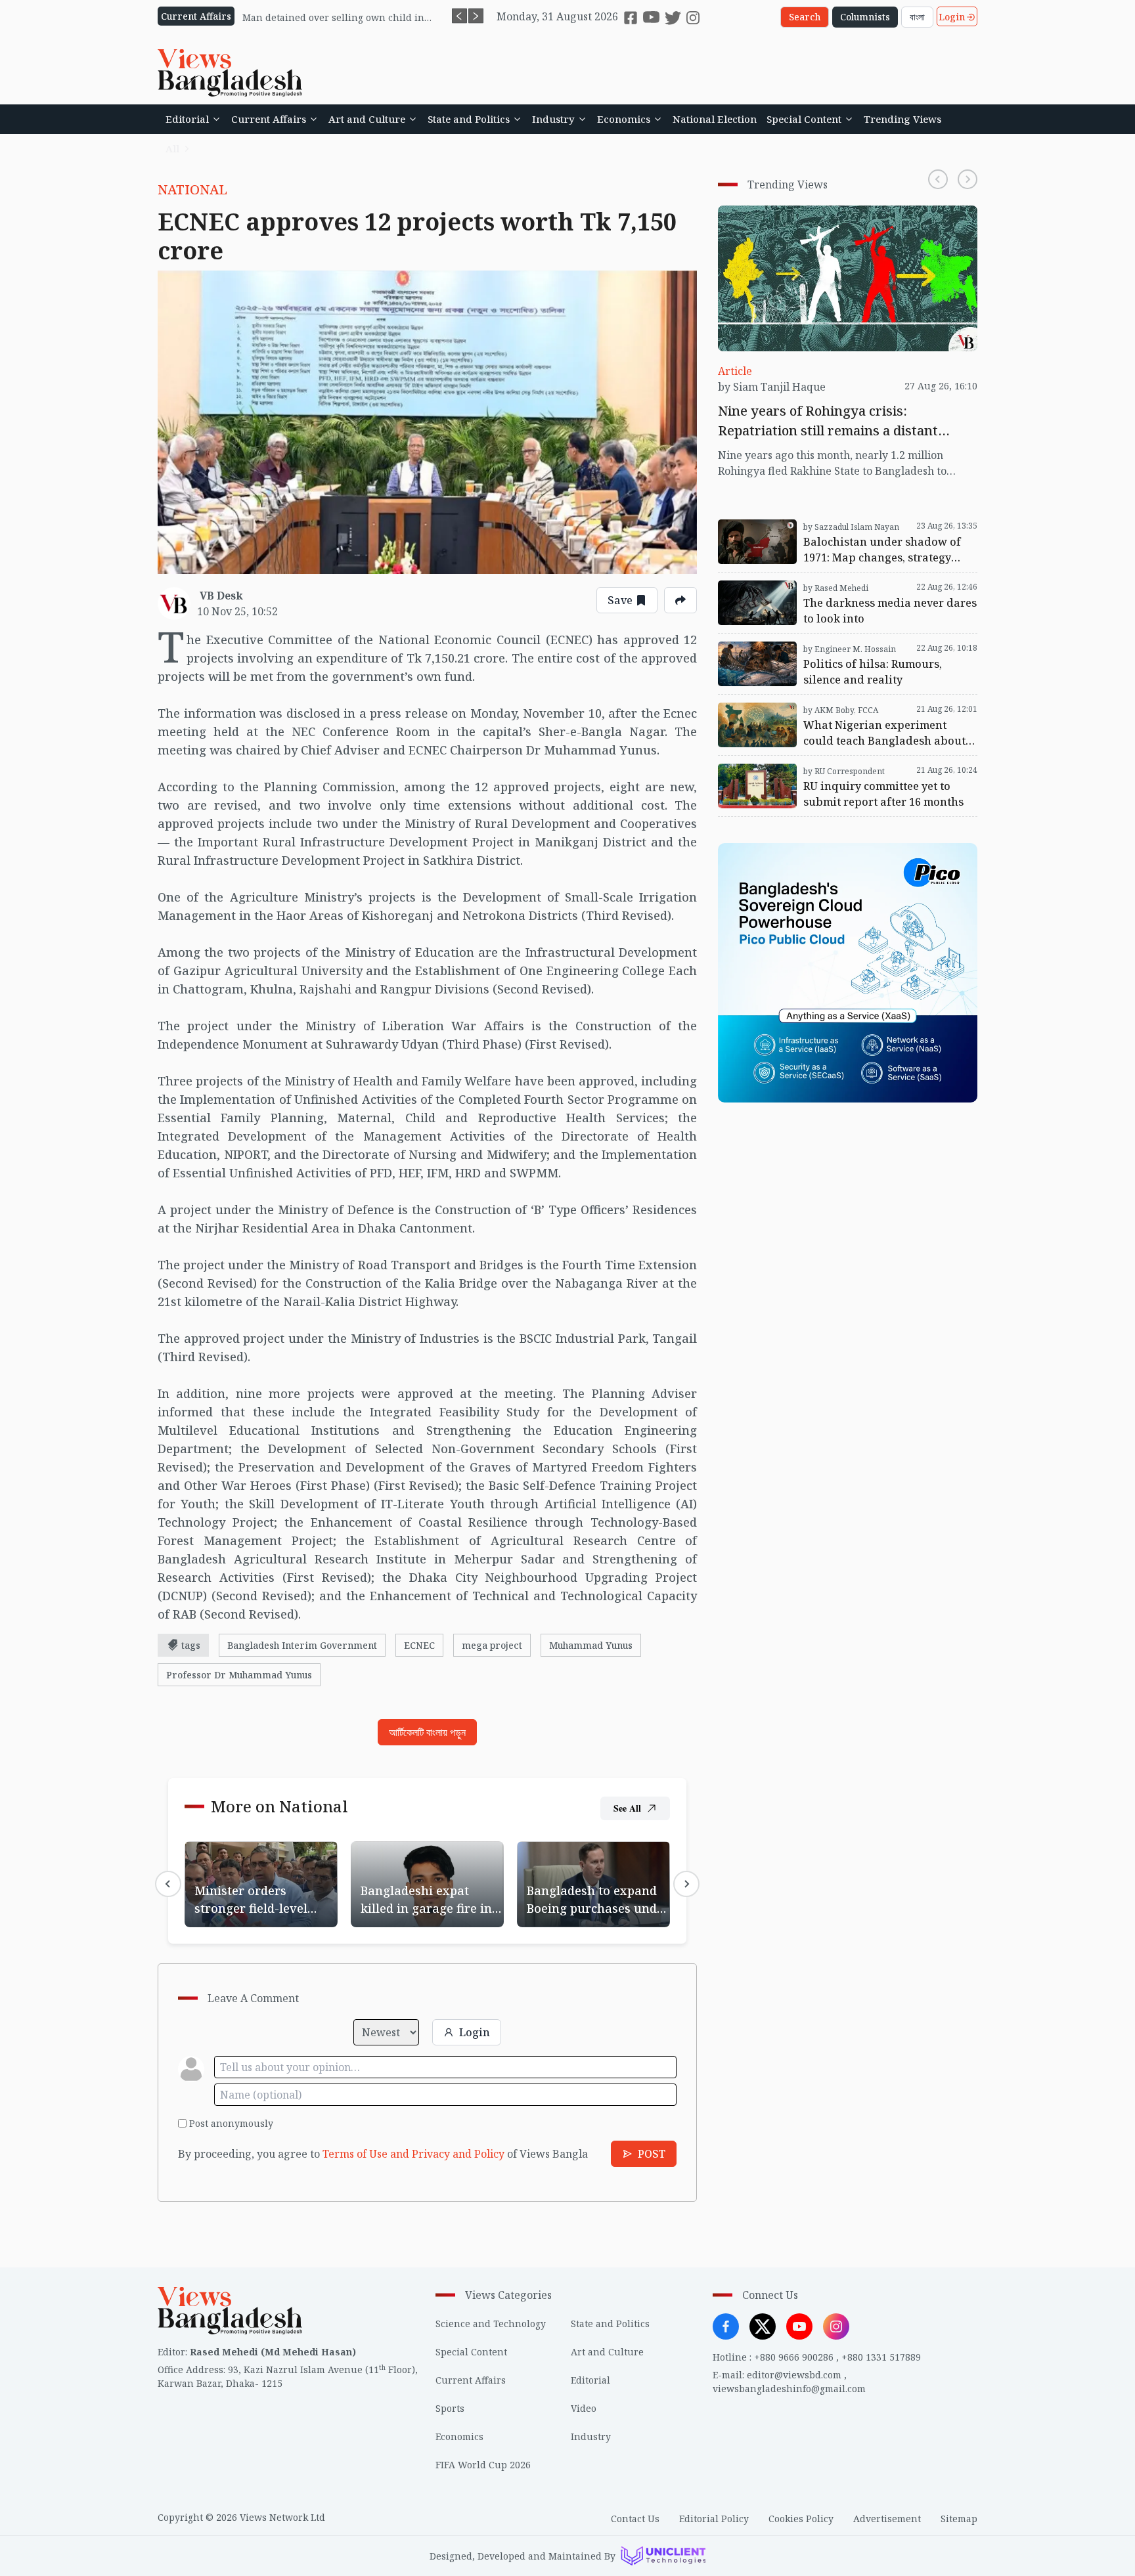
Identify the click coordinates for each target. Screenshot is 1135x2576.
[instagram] (693, 18)
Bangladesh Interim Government (302, 1645)
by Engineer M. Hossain (850, 649)
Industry (553, 119)
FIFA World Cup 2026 (483, 2465)
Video (584, 2408)
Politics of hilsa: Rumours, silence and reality (830, 642)
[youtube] (651, 17)
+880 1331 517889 (881, 2357)
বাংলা (917, 17)
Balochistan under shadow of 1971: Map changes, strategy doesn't (841, 527)
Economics (624, 119)
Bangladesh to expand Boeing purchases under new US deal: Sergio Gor (593, 1865)
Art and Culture (367, 119)
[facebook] (631, 18)
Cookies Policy (801, 2519)
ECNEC (419, 1645)
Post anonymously (231, 2123)
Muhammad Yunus (591, 1645)
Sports (450, 2408)
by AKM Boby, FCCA (841, 710)
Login (952, 17)
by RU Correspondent (844, 771)
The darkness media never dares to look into (830, 580)
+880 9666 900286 (794, 2357)
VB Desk (221, 596)
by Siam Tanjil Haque (772, 387)
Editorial (187, 119)
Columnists (865, 17)
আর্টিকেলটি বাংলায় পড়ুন (427, 1732)
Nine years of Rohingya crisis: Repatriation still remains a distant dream (835, 221)
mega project (492, 1645)
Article (735, 371)
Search (805, 17)
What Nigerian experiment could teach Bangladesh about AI (817, 710)
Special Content (804, 119)
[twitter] (673, 17)
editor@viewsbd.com (794, 2375)
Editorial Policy (714, 2519)
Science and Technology (491, 2324)
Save (620, 600)
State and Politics (469, 119)
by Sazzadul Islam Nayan (851, 527)
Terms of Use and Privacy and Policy (413, 2154)
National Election (715, 119)
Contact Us (635, 2519)
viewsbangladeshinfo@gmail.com (789, 2389)
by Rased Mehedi (836, 588)
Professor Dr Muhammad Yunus (239, 1675)
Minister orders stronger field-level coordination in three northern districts (250, 1865)
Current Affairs (269, 119)
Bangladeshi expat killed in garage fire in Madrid (419, 1857)
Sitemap (959, 2519)
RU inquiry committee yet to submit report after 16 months (846, 772)
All (172, 148)
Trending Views (902, 119)
